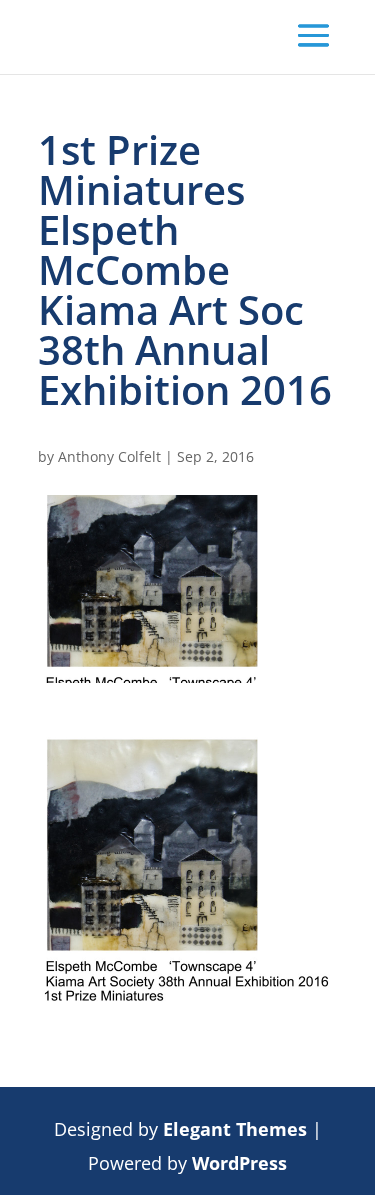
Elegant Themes (235, 1129)
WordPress (239, 1163)
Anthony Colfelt (109, 456)
